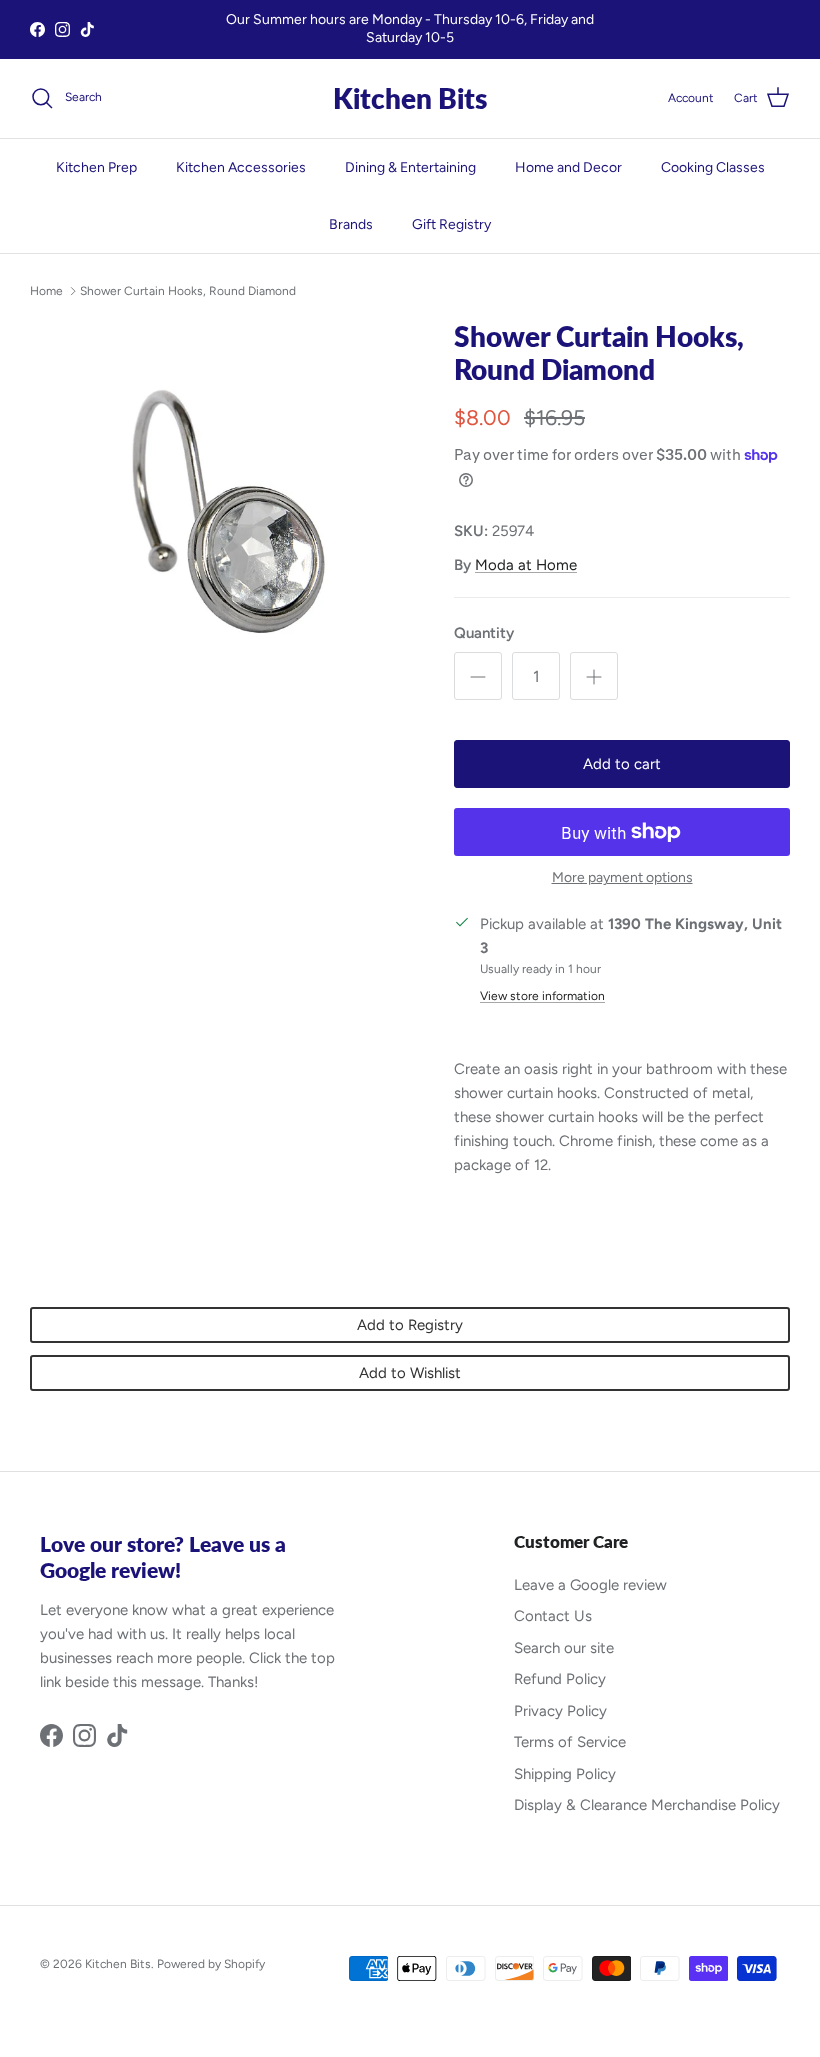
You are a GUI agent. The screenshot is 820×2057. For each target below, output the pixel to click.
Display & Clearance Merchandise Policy (647, 1805)
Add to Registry (410, 1325)
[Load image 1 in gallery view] (220, 513)
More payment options (622, 878)
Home (46, 291)
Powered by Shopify (211, 1964)
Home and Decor (568, 167)
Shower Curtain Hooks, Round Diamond (188, 291)
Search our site (564, 1648)
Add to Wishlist (410, 1373)
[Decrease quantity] (478, 676)
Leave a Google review (590, 1585)
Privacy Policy (560, 1711)
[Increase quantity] (594, 676)
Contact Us (553, 1616)
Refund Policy (560, 1679)
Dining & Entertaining (410, 167)
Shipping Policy (565, 1774)
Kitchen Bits (118, 1964)
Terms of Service (570, 1742)
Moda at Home (526, 565)
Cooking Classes (713, 167)
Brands (351, 224)
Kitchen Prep (96, 167)
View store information (542, 996)
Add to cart (622, 764)
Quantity (484, 633)
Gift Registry (451, 224)
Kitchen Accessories (241, 167)
